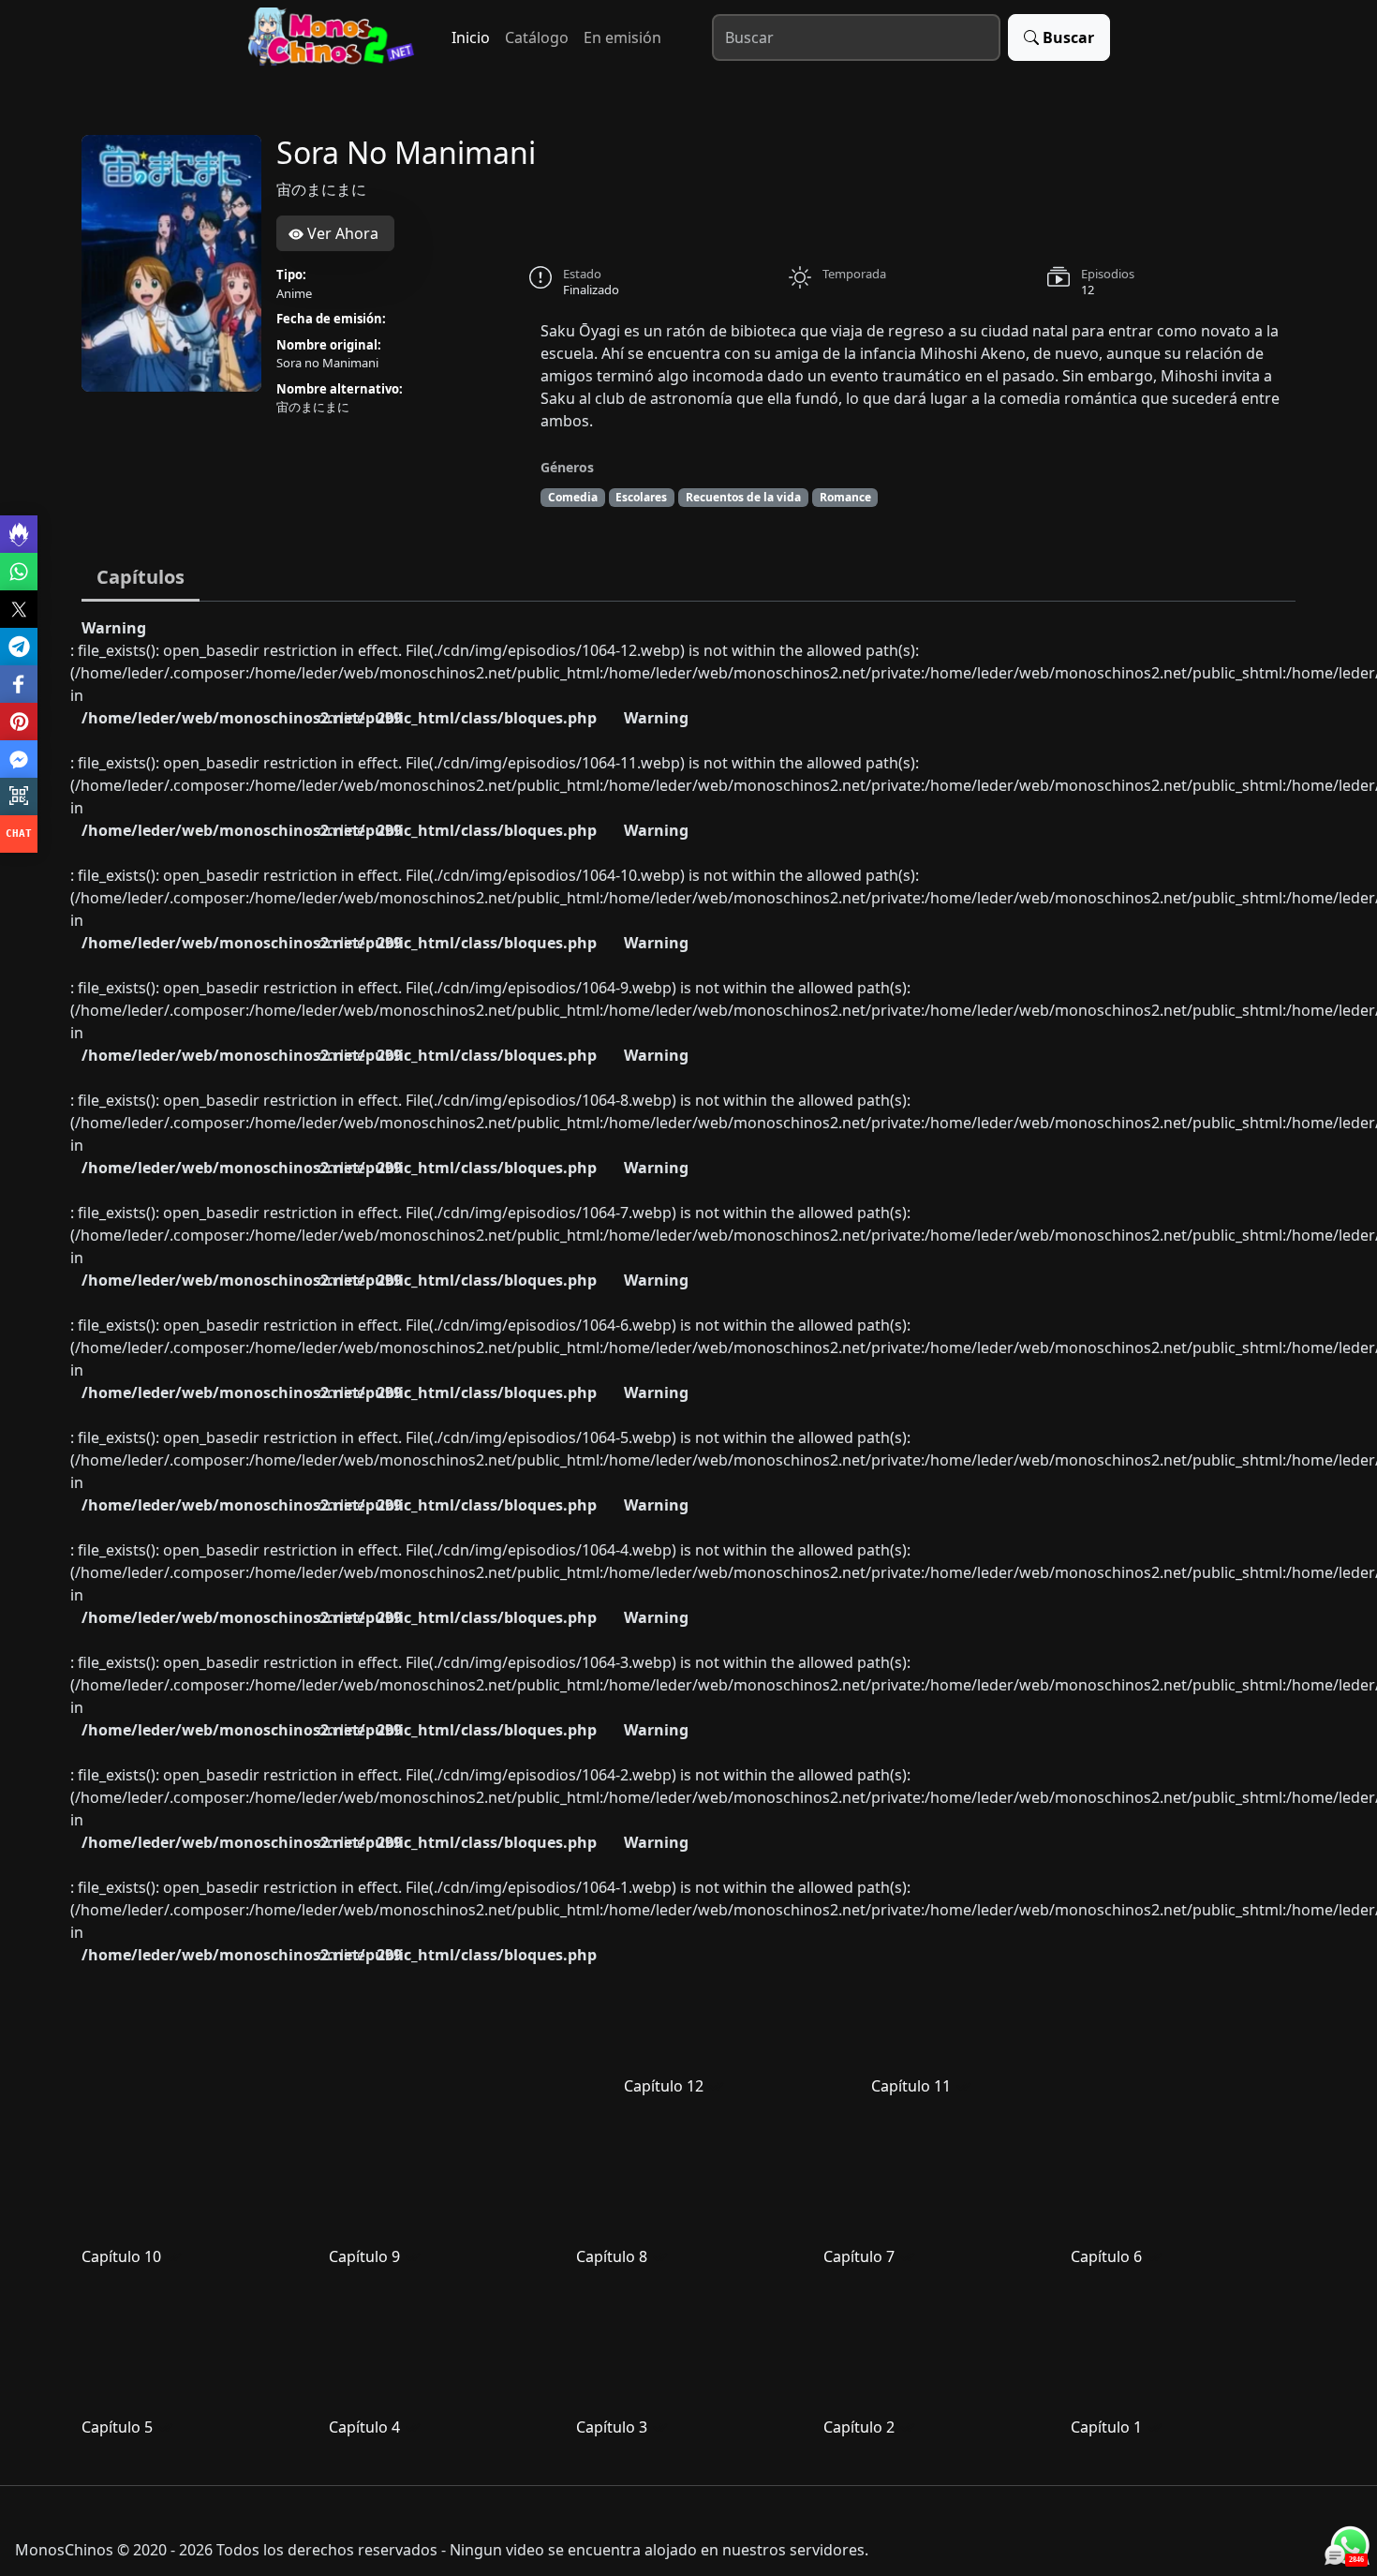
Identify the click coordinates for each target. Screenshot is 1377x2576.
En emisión (622, 37)
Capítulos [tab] (141, 577)
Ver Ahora (341, 233)
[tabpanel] (688, 1536)
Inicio (471, 37)
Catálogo (537, 37)
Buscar (1068, 37)
